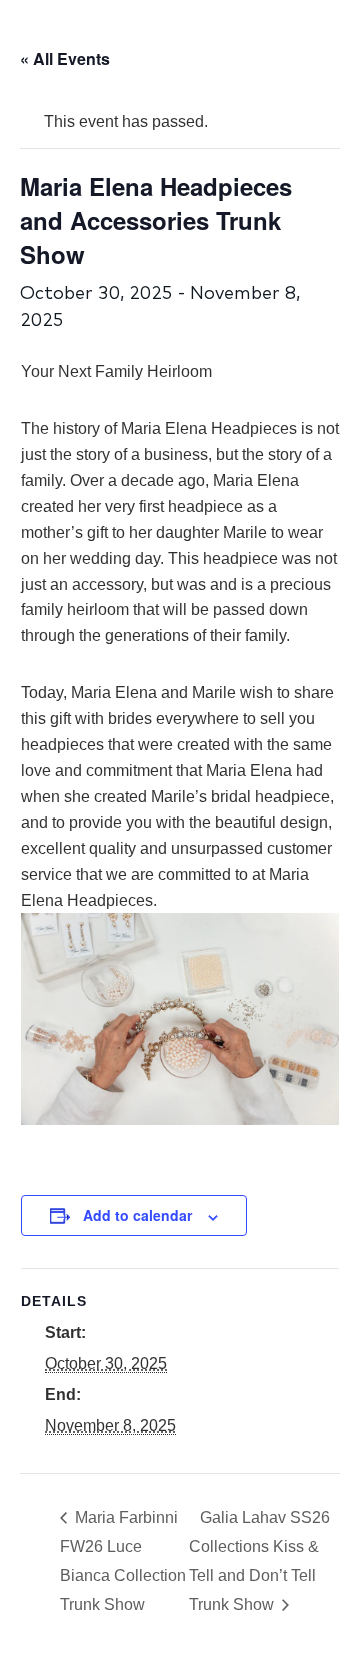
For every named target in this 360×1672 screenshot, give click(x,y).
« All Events (65, 58)
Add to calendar (137, 1215)
